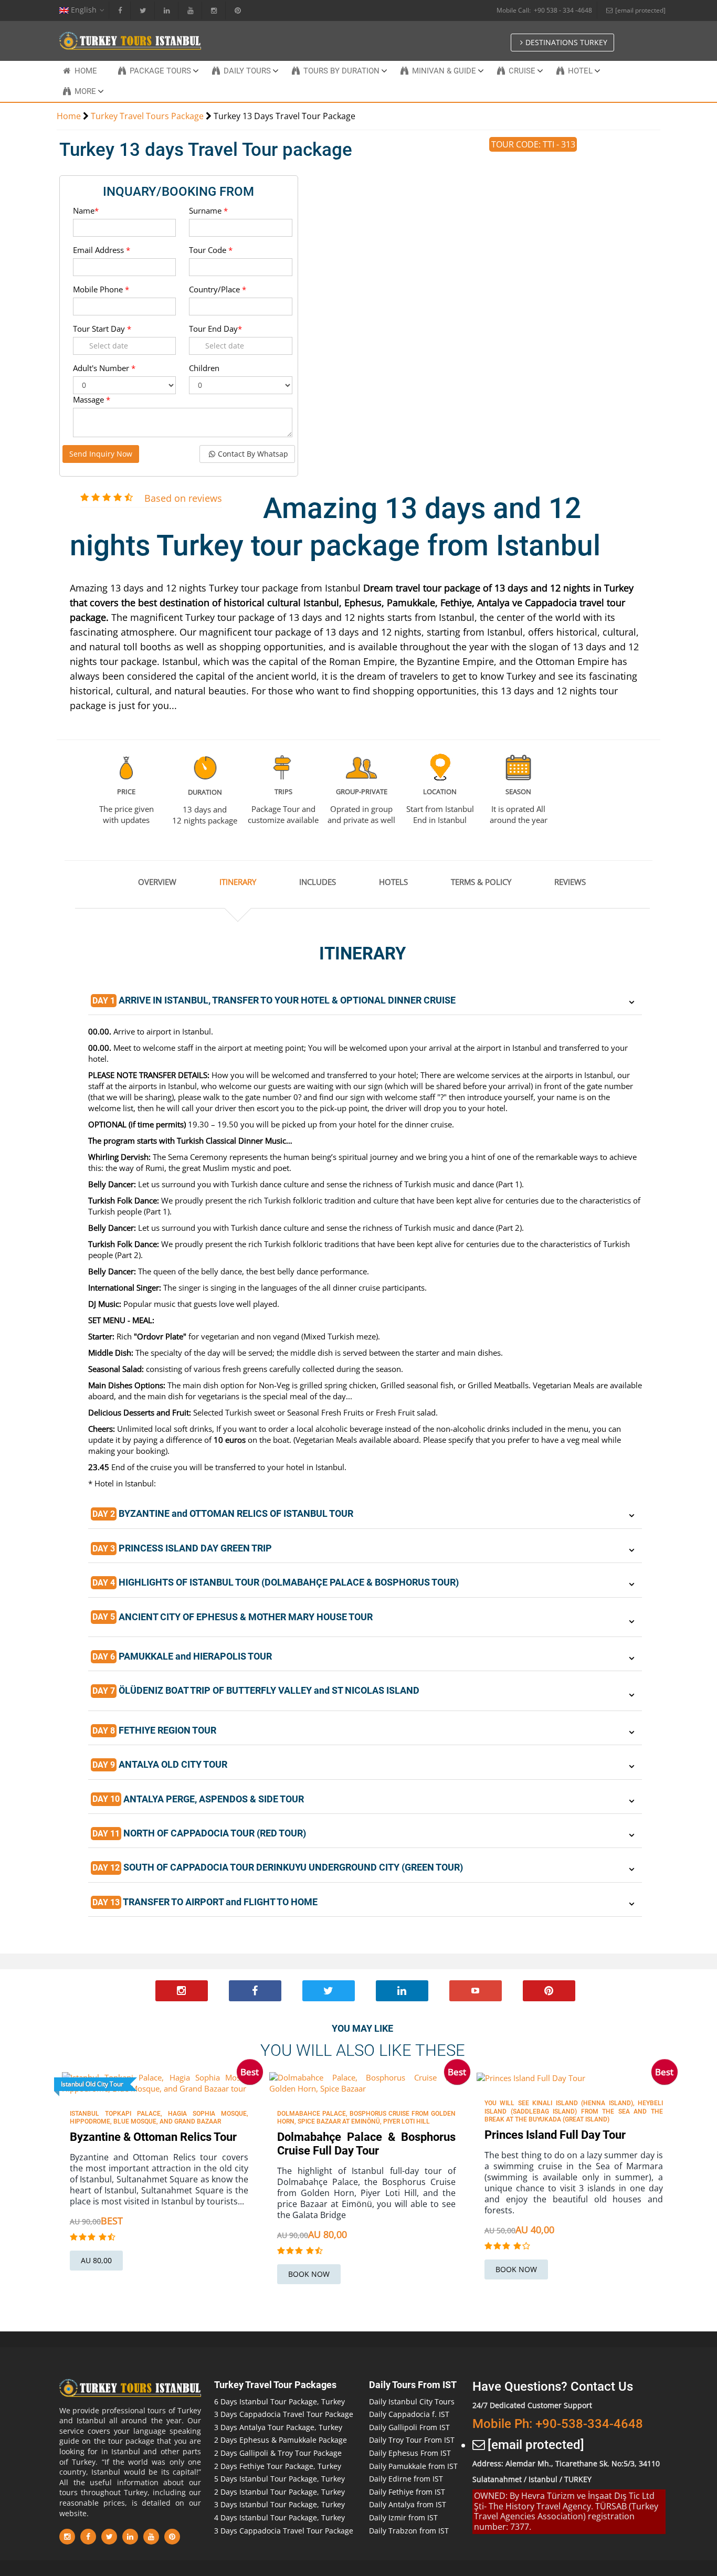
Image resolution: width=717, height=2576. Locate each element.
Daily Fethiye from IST (407, 2492)
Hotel (580, 71)
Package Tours (160, 71)
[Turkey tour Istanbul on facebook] (255, 1991)
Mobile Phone (101, 289)
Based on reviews (183, 498)
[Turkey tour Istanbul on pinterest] (549, 1991)
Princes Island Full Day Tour (555, 2135)
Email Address (102, 250)
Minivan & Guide (444, 71)
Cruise (522, 71)
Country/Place (218, 289)
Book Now (309, 2274)
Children (204, 368)
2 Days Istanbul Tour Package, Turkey (280, 2492)
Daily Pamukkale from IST (413, 2466)
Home (86, 71)
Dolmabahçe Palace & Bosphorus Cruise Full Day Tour (366, 2144)
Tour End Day (215, 329)
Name (86, 210)
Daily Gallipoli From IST (409, 2427)
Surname (208, 210)
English (83, 10)
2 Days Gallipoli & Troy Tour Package (278, 2453)
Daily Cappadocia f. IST (409, 2414)
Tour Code (211, 250)
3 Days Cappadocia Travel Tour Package (284, 2414)
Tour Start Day (102, 329)
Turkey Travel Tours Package (147, 116)
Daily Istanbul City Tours (412, 2401)
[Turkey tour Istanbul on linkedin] (402, 1991)
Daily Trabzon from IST (409, 2531)
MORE (85, 91)
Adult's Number (104, 368)
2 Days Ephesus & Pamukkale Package (281, 2440)
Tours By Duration (341, 71)
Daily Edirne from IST (406, 2479)
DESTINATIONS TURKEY (566, 42)
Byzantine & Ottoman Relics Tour (153, 2137)
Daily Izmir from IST (403, 2517)
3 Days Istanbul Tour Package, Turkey (280, 2504)
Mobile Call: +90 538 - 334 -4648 (544, 10)
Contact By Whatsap (253, 454)
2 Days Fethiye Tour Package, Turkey (278, 2466)
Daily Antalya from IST (408, 2504)
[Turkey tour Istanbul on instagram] (182, 1991)
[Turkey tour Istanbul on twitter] (329, 1991)
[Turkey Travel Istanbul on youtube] (476, 1991)
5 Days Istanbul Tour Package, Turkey (280, 2479)
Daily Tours (247, 71)
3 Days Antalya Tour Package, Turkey (278, 2427)
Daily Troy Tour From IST (412, 2440)
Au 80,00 (96, 2260)
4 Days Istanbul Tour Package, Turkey (280, 2517)
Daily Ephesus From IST (410, 2453)
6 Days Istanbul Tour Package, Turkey (280, 2401)
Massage (92, 399)
